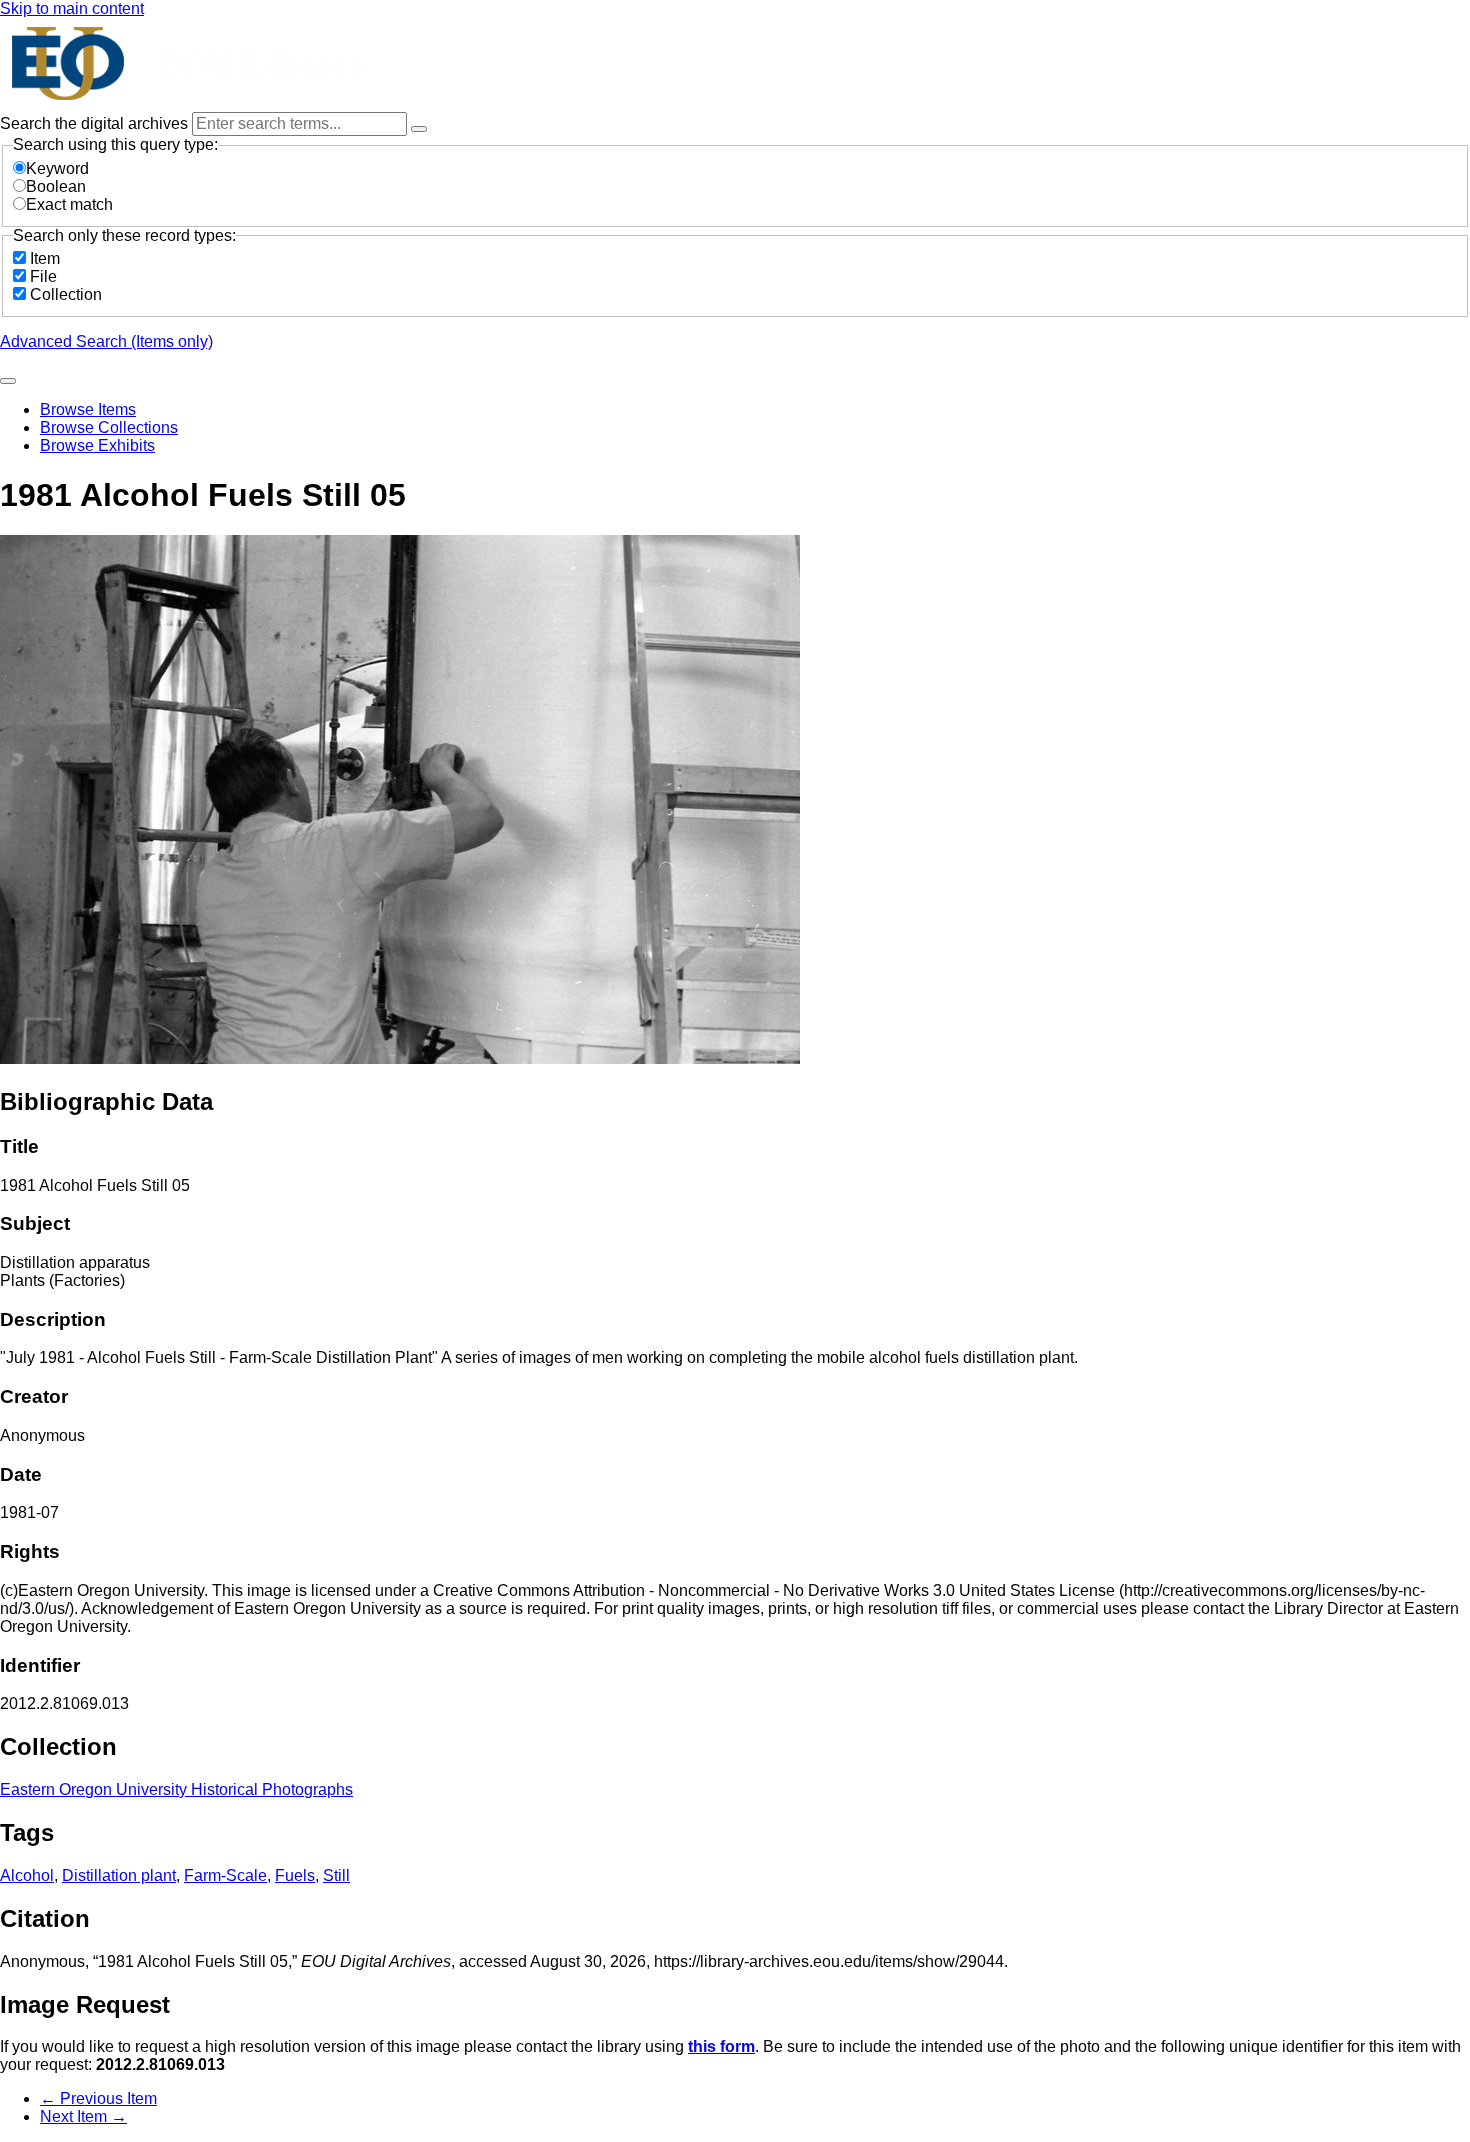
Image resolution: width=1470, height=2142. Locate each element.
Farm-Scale (225, 1875)
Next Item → (83, 2116)
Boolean (56, 186)
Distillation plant (119, 1875)
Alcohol (27, 1875)
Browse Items (88, 409)
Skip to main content (72, 8)
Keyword (57, 168)
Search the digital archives (96, 123)
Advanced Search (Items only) (106, 341)
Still (336, 1875)
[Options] (419, 129)
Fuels (295, 1875)
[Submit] (8, 381)
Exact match (69, 204)
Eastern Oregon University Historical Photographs (176, 1789)
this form (721, 2046)
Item (45, 258)
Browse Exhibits (97, 445)
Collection (66, 294)
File (43, 276)
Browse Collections (109, 427)
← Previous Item (98, 2098)
